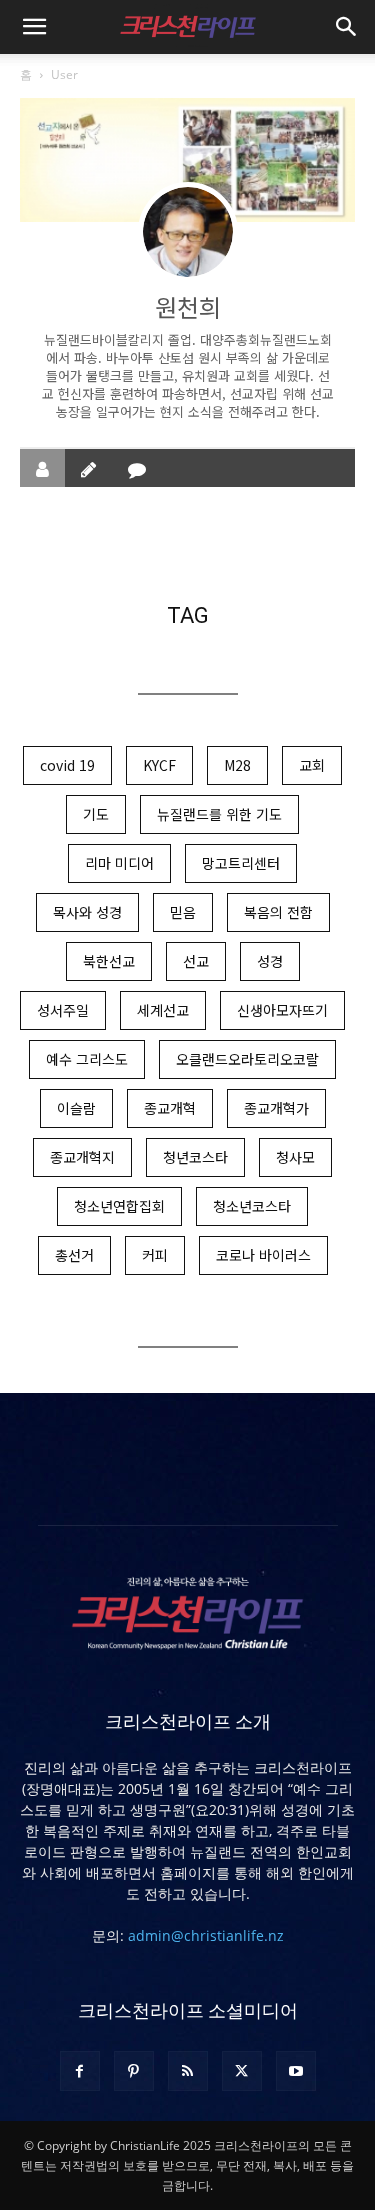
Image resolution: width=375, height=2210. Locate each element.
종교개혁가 (276, 1108)
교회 (312, 765)
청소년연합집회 (119, 1206)
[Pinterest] (134, 2071)
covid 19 (67, 765)
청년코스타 (195, 1157)
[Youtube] (296, 2071)
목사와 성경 (87, 912)
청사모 (295, 1157)
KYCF (159, 765)
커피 (155, 1255)
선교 (196, 961)
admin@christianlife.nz (206, 1935)
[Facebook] (80, 2071)
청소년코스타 (252, 1206)
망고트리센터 (241, 863)
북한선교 (109, 961)
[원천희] (188, 232)
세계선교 (163, 1010)
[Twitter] (242, 2071)
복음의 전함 (278, 912)
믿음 (183, 912)
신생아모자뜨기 (282, 1010)
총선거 (74, 1255)
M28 (237, 765)
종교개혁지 (82, 1157)
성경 (270, 961)
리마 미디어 (119, 863)
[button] (34, 27)
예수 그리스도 (87, 1059)
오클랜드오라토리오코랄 (247, 1059)
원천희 (188, 306)
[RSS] (188, 2071)
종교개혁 (170, 1108)
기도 (96, 814)
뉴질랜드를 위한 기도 (219, 814)
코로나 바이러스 (263, 1255)
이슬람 (76, 1108)
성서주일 (63, 1010)
